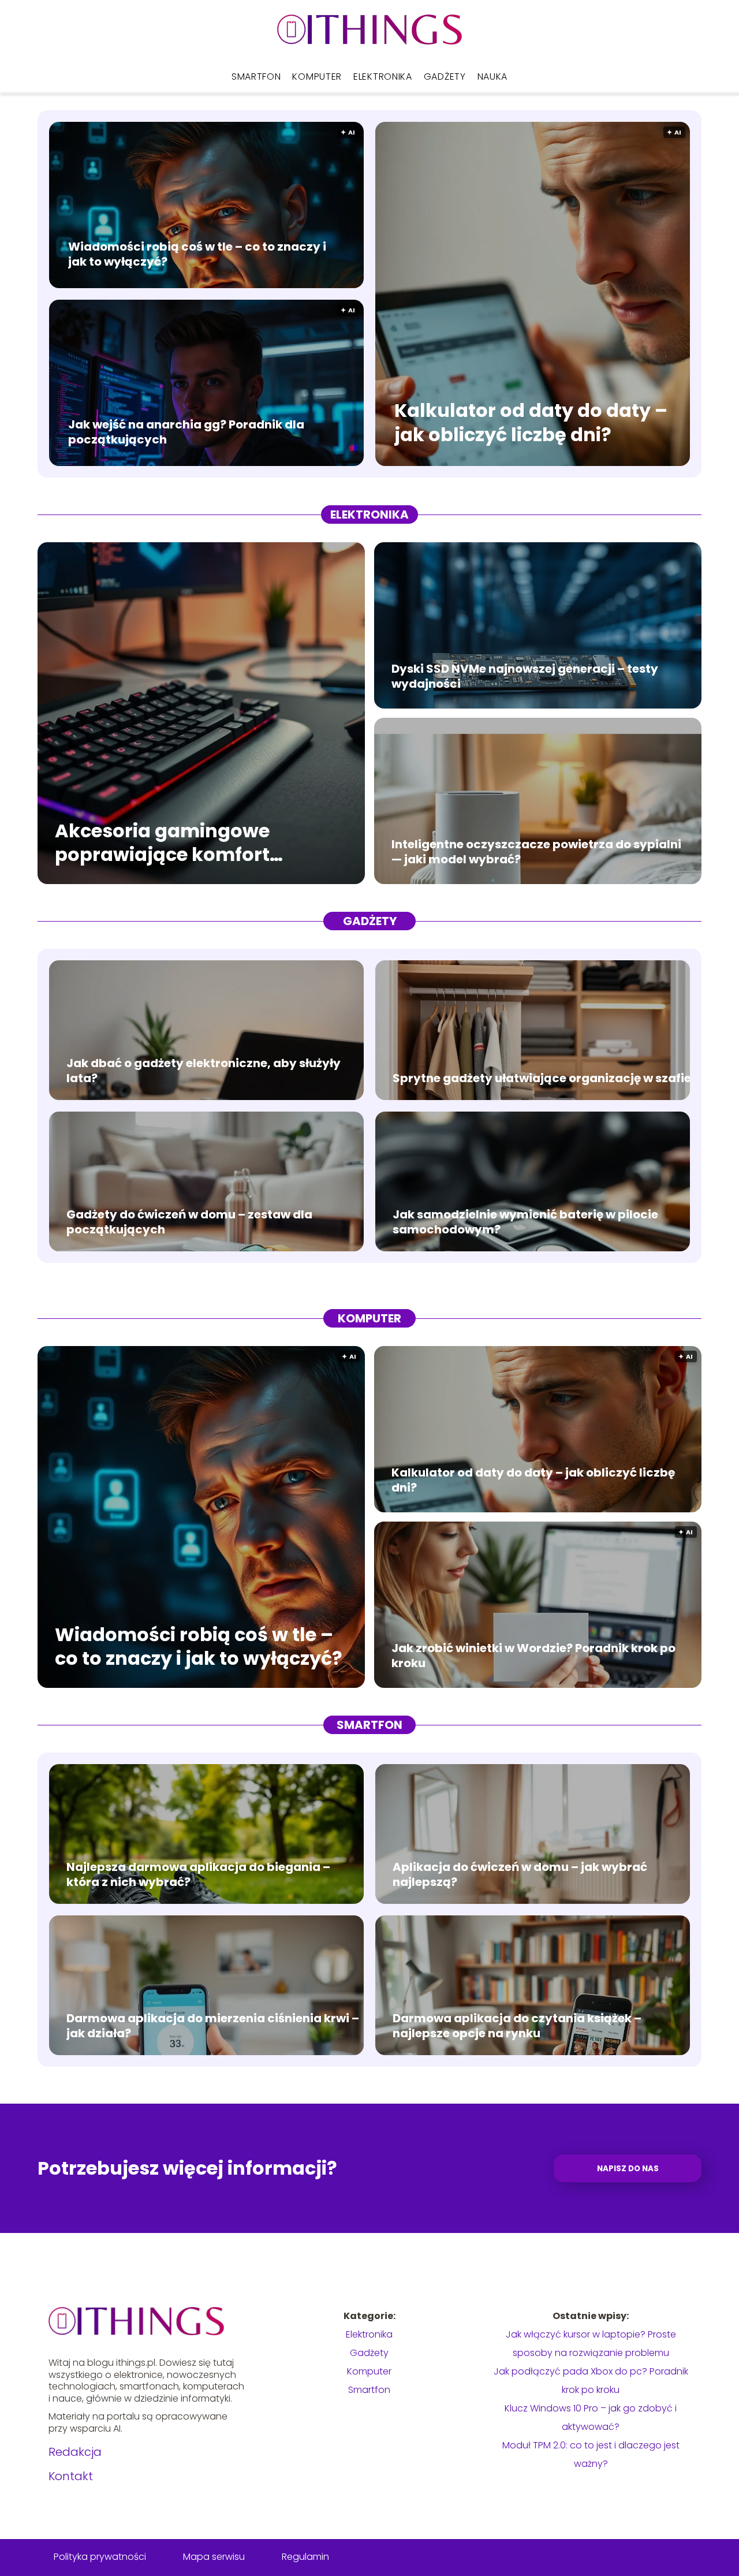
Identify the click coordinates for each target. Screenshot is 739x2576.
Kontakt (71, 2476)
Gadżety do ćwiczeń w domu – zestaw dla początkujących (189, 1222)
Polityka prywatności (100, 2557)
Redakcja (75, 2452)
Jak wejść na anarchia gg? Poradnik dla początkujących (186, 432)
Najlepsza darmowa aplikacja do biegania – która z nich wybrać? (198, 1874)
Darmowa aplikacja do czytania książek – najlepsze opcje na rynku (517, 2026)
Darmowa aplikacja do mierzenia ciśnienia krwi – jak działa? (213, 2026)
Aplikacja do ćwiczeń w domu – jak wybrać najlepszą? (520, 1874)
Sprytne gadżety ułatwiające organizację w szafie (542, 1078)
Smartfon (256, 77)
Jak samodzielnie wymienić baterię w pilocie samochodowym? (525, 1222)
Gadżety (445, 77)
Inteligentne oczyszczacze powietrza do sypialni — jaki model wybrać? (536, 852)
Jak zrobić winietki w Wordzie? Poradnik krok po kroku (533, 1656)
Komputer (317, 77)
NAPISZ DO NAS (628, 2169)
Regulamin (305, 2557)
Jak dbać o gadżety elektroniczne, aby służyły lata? (204, 1071)
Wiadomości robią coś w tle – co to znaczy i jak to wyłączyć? (197, 254)
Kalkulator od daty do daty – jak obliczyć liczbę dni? (531, 423)
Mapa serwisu (214, 2557)
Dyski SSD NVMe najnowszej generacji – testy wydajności (525, 676)
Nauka (493, 77)
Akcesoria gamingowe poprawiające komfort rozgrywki (162, 842)
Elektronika (383, 77)
